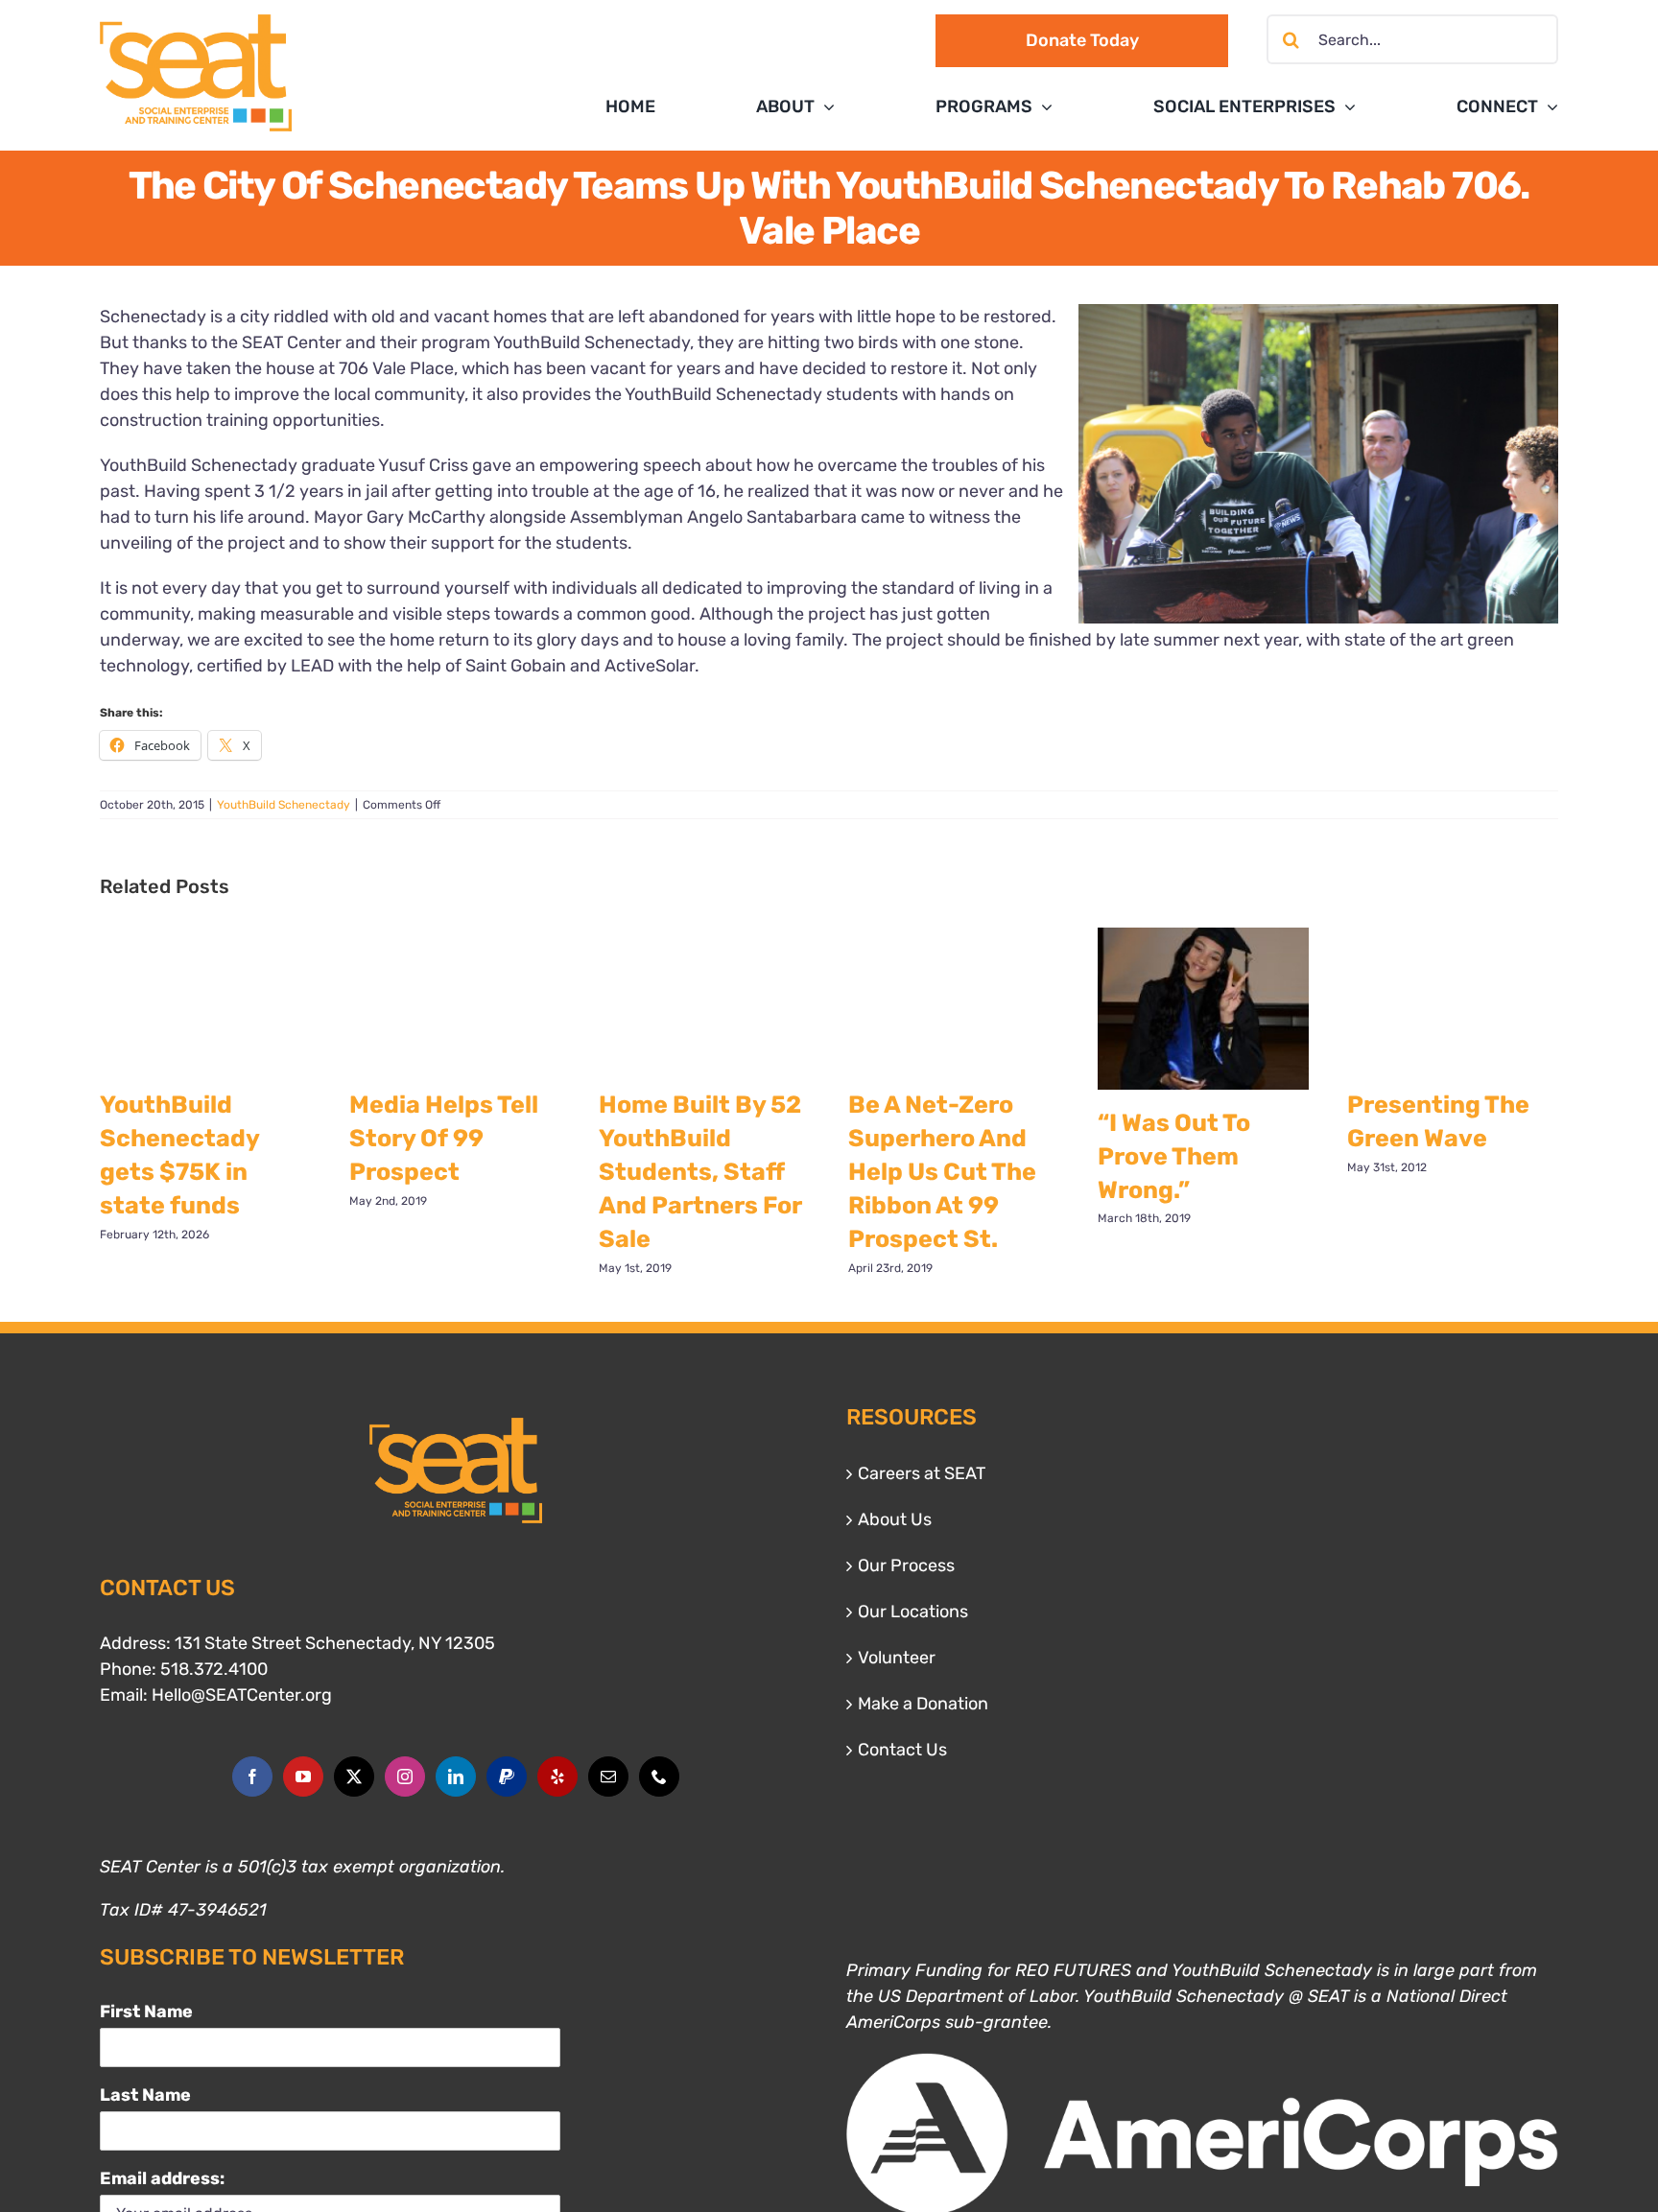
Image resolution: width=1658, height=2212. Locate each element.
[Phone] (659, 1777)
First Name (146, 2012)
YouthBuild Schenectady (284, 805)
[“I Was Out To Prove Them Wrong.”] (1203, 1009)
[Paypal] (507, 1777)
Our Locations (913, 1612)
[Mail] (608, 1777)
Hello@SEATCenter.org (242, 1695)
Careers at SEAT (922, 1473)
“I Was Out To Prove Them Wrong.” (1174, 1156)
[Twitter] (354, 1777)
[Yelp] (557, 1777)
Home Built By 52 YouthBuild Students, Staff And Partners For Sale (700, 1172)
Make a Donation (923, 1704)
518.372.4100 (214, 1669)
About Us (895, 1519)
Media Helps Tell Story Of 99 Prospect (444, 1138)
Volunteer (897, 1658)
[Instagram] (405, 1777)
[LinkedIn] (456, 1777)
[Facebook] (252, 1777)
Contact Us (902, 1750)
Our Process (906, 1565)
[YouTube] (303, 1777)
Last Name (145, 2095)
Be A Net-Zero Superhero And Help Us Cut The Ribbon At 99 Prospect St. (942, 1172)
